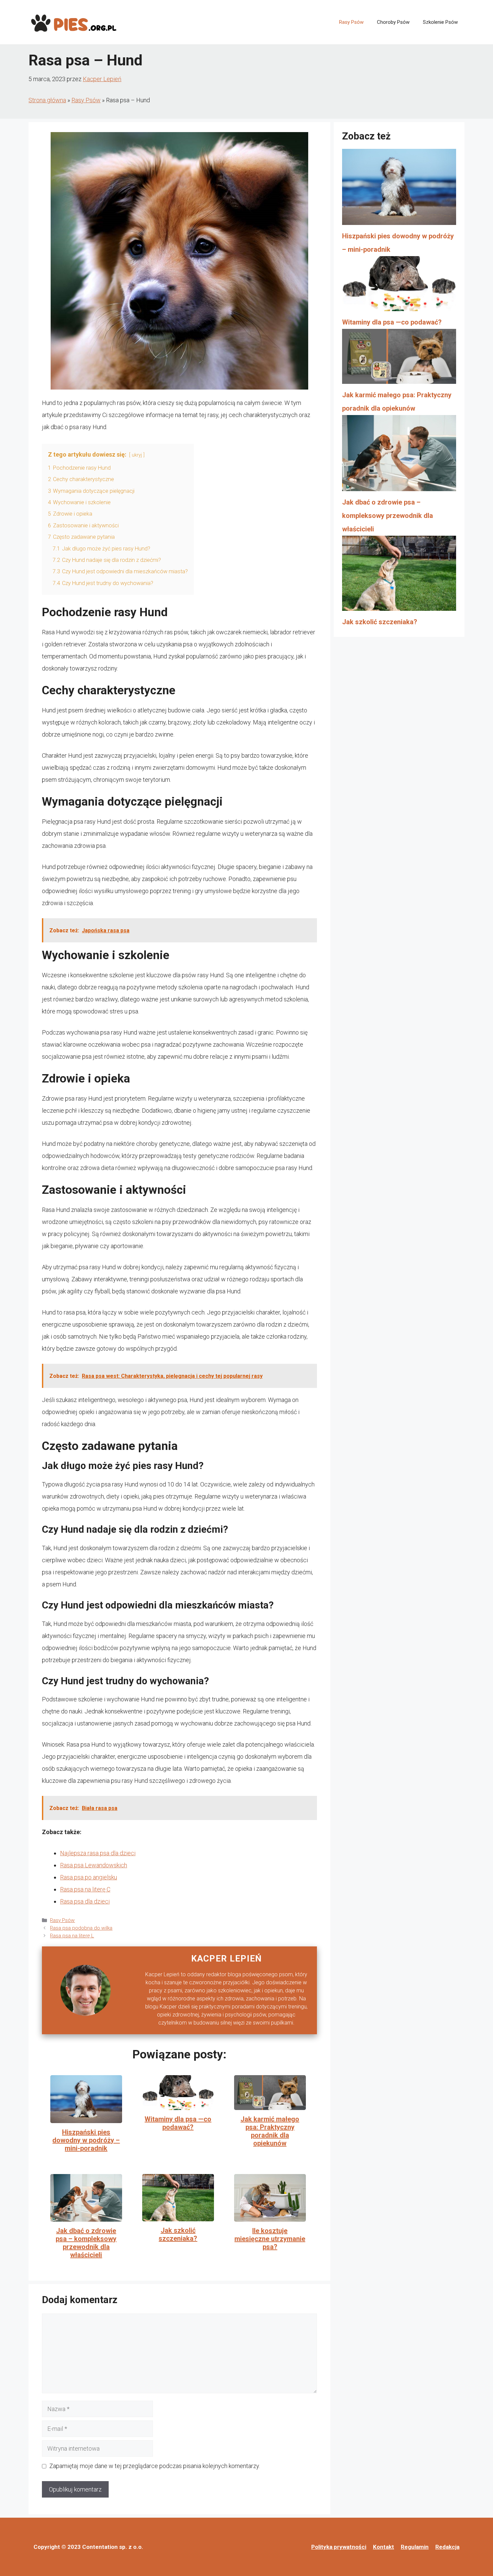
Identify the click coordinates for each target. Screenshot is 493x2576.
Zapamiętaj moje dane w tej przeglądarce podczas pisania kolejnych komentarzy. (155, 2466)
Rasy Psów (351, 22)
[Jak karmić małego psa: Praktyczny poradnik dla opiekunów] (399, 359)
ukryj (137, 455)
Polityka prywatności (339, 2547)
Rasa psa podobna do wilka (81, 1928)
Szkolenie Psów (440, 22)
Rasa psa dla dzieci (85, 1901)
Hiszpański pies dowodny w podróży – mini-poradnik (86, 2140)
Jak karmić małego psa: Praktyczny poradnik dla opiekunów (270, 2131)
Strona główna (47, 100)
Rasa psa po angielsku (89, 1877)
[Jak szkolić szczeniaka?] (399, 575)
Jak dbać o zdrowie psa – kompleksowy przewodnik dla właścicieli (86, 2243)
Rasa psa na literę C (85, 1889)
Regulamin (415, 2547)
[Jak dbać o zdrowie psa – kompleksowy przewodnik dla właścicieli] (399, 455)
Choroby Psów (393, 22)
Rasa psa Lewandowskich (94, 1865)
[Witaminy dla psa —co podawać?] (399, 286)
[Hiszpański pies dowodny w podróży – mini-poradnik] (399, 189)
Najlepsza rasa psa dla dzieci (98, 1853)
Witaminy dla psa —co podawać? (178, 2123)
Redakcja (447, 2547)
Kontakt (384, 2547)
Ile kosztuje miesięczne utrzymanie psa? (270, 2239)
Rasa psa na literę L (72, 1936)
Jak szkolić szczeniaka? (178, 2234)
